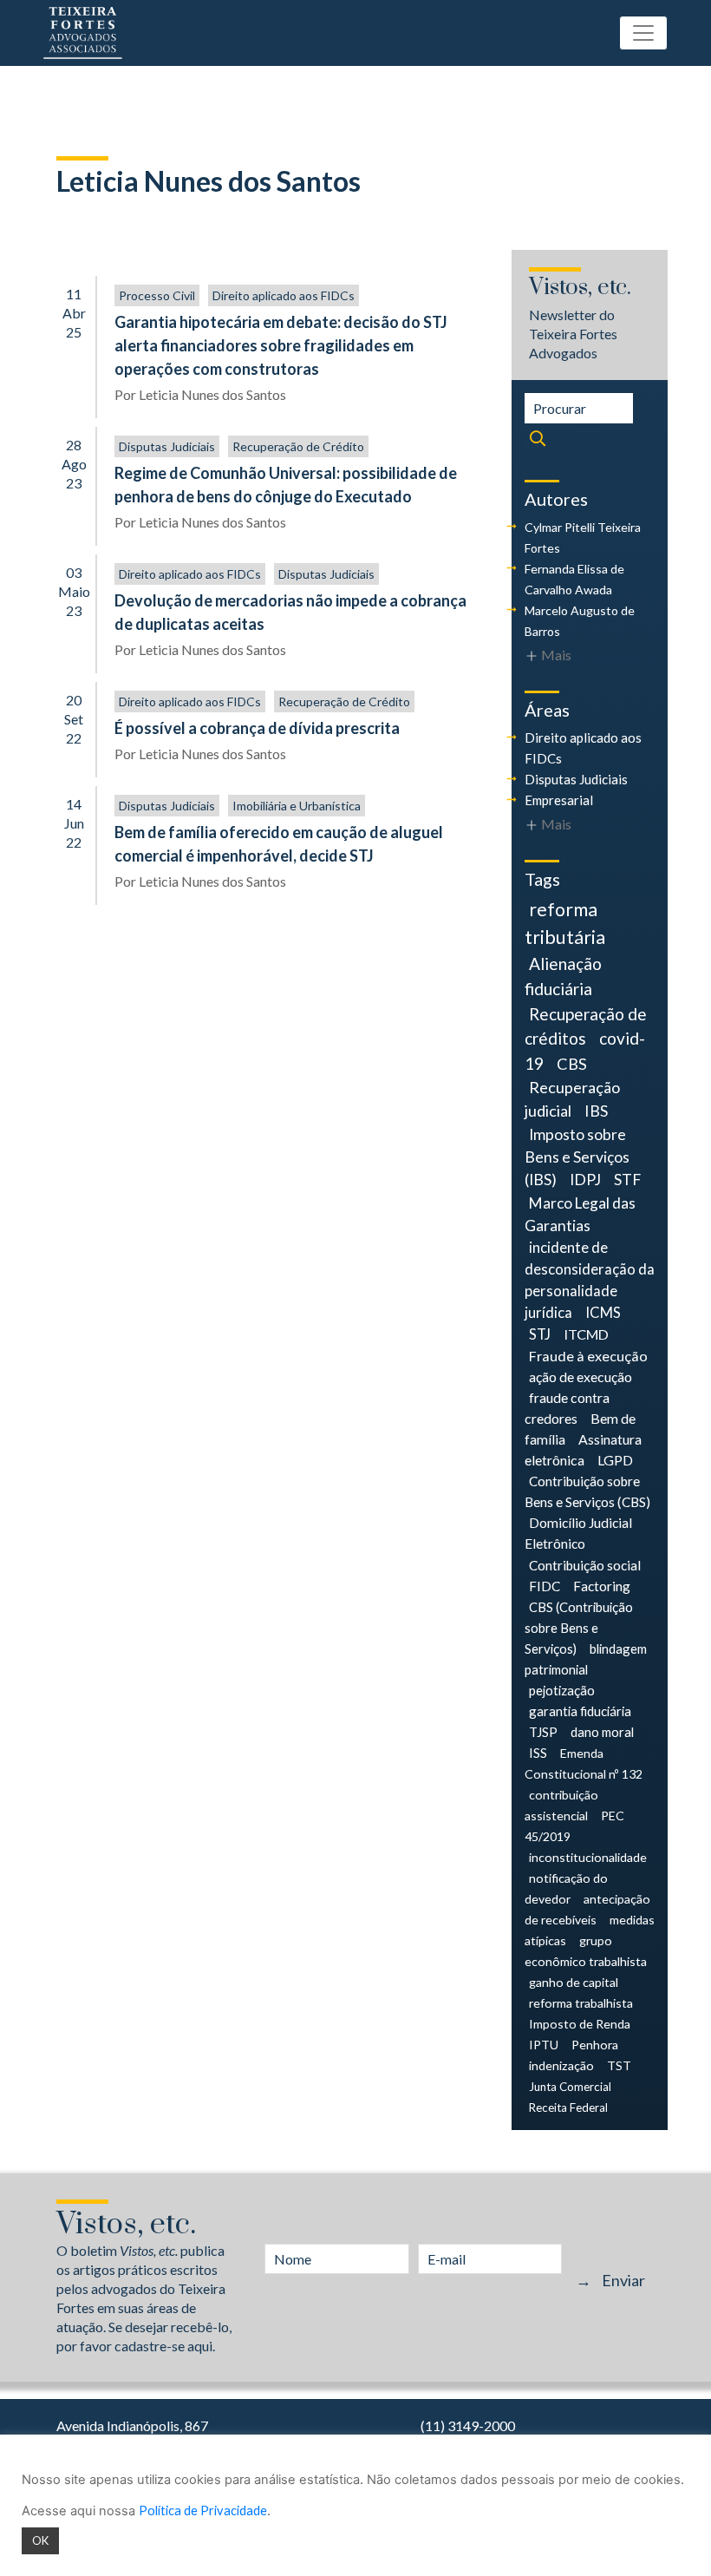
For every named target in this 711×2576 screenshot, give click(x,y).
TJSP (543, 1732)
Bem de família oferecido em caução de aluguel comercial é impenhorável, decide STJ (279, 844)
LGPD (615, 1460)
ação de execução (581, 1376)
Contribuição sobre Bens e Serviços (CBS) (587, 1491)
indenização (561, 2065)
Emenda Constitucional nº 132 (584, 1763)
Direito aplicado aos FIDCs (284, 295)
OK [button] (40, 2540)
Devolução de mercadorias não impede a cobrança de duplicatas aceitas (290, 612)
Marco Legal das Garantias (580, 1214)
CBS (572, 1064)
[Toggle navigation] (643, 33)
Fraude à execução (588, 1356)
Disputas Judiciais (167, 446)
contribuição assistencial (561, 1805)
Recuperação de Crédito (298, 446)
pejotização (562, 1690)
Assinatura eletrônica (583, 1449)
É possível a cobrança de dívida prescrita (257, 728)
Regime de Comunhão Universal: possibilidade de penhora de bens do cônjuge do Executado (286, 485)
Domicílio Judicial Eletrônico (578, 1533)
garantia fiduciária (580, 1711)
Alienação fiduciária (563, 976)
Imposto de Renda (580, 2024)
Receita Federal (568, 2107)
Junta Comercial (570, 2087)
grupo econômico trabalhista (586, 1951)
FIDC (545, 1586)
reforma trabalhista (581, 2003)
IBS (596, 1111)
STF (627, 1180)
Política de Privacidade (203, 2510)
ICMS (603, 1313)
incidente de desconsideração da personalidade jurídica (590, 1280)
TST (619, 2065)
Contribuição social (585, 1565)
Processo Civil (157, 295)
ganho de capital (574, 1982)
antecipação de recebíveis (587, 1909)
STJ (540, 1334)
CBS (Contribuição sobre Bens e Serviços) (579, 1628)
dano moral (602, 1732)
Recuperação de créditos (586, 1026)
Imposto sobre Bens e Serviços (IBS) (577, 1157)
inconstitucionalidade (588, 1857)
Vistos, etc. (580, 288)
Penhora (595, 2045)
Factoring (602, 1586)
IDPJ (585, 1180)
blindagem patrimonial (586, 1659)
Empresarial (559, 800)
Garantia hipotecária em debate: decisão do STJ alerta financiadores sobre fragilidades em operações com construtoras (281, 345)
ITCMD (586, 1334)
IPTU (544, 2045)
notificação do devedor (566, 1888)
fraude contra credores (567, 1408)
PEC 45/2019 (574, 1826)
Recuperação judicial (572, 1099)
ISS (538, 1753)
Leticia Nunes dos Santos (212, 394)
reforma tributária (565, 923)
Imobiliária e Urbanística (297, 806)
